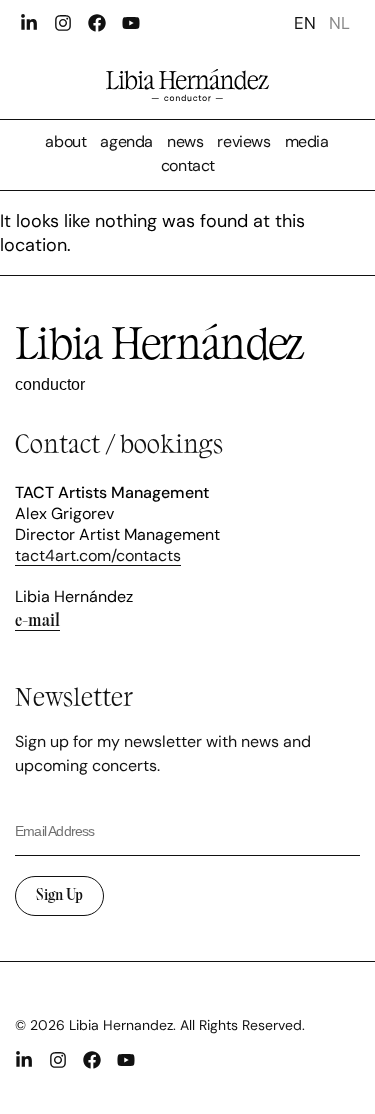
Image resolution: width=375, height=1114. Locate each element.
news (185, 141)
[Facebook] (97, 23)
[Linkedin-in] (29, 23)
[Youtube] (131, 23)
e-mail (37, 619)
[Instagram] (63, 23)
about (65, 141)
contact (188, 165)
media (307, 141)
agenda (126, 141)
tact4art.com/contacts (98, 555)
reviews (243, 141)
